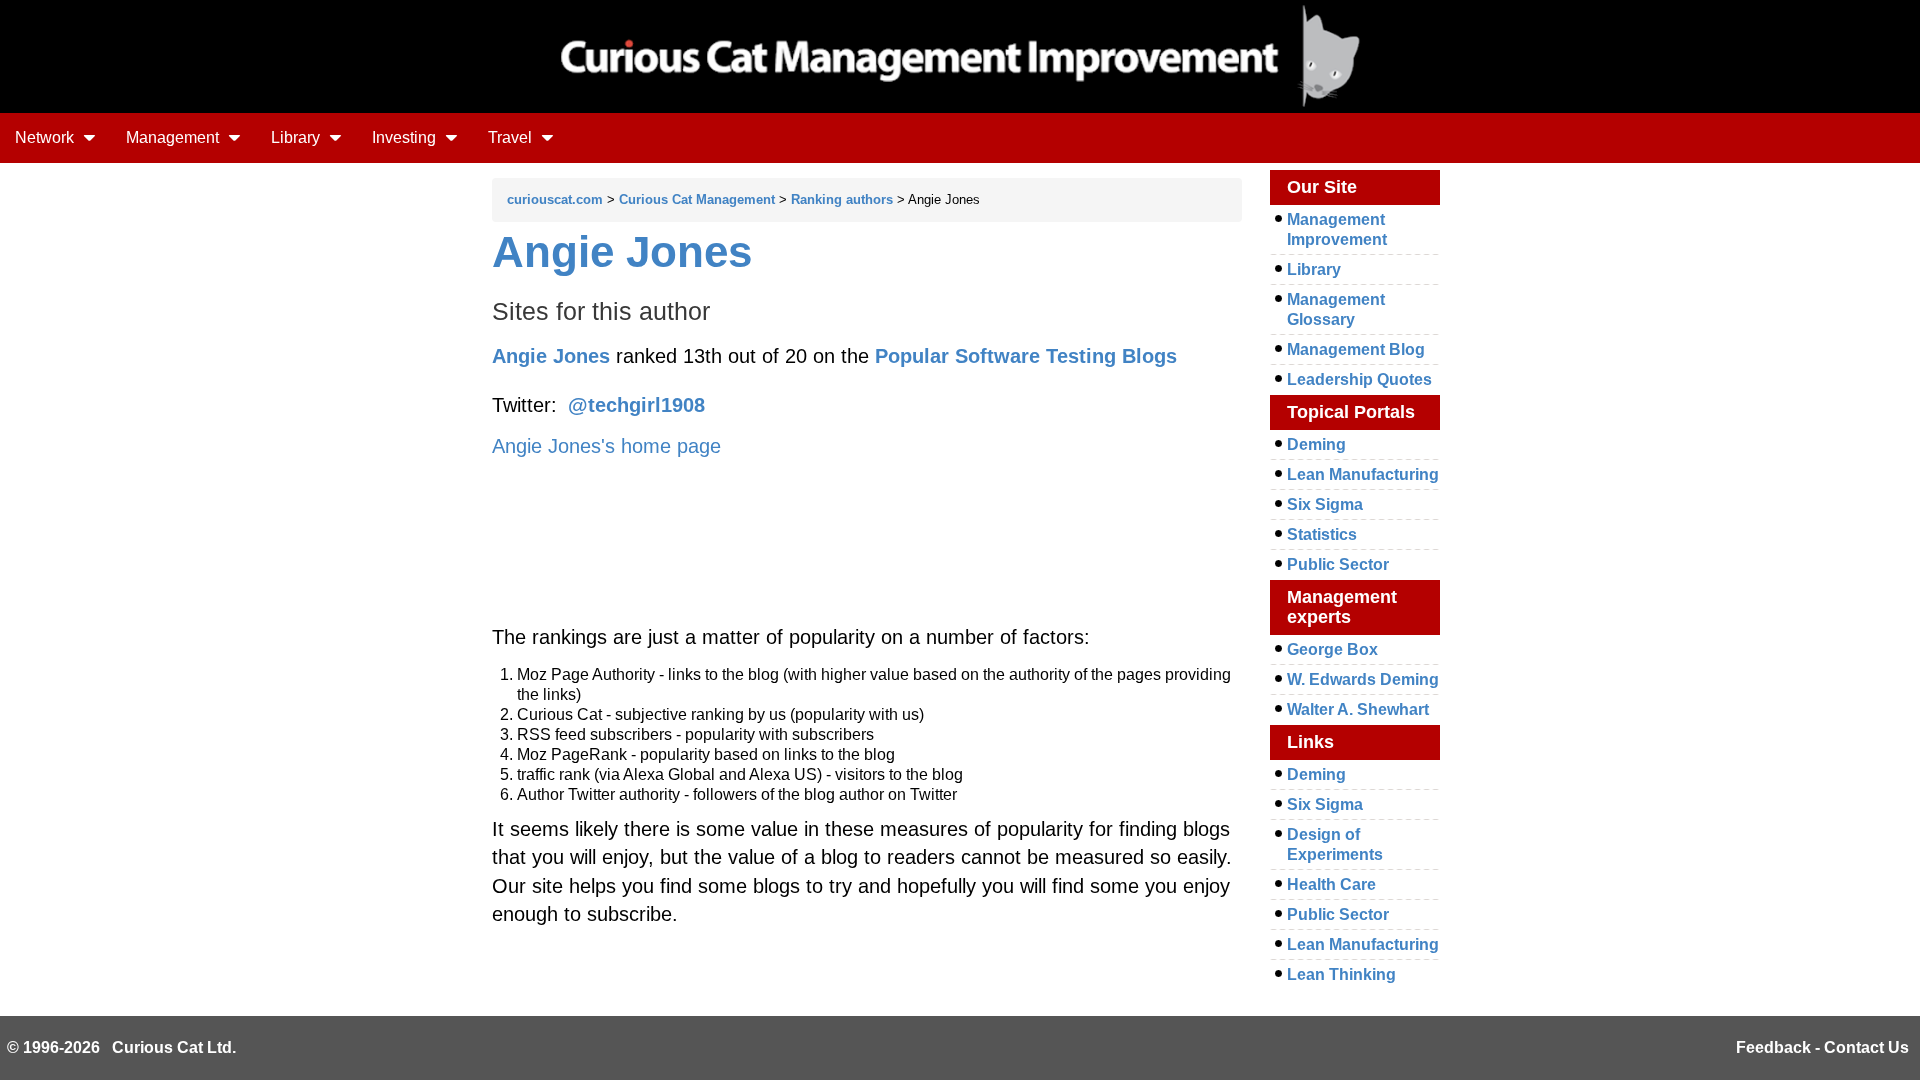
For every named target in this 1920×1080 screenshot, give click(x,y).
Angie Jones (622, 251)
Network (46, 137)
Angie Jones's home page (606, 446)
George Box (1332, 649)
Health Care (1331, 884)
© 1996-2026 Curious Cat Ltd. (121, 1047)
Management (174, 137)
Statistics (1322, 534)
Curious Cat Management (697, 199)
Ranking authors (842, 199)
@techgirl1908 (636, 405)
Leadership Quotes (1359, 379)
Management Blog (1356, 349)
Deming (1316, 444)
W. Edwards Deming (1363, 679)
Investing (406, 137)
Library (297, 137)
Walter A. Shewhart (1358, 709)
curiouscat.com (555, 199)
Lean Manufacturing (1363, 474)
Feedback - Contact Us (1822, 1047)
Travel (512, 137)
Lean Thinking (1341, 974)
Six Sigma (1325, 504)
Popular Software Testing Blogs (1026, 356)
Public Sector (1338, 564)
